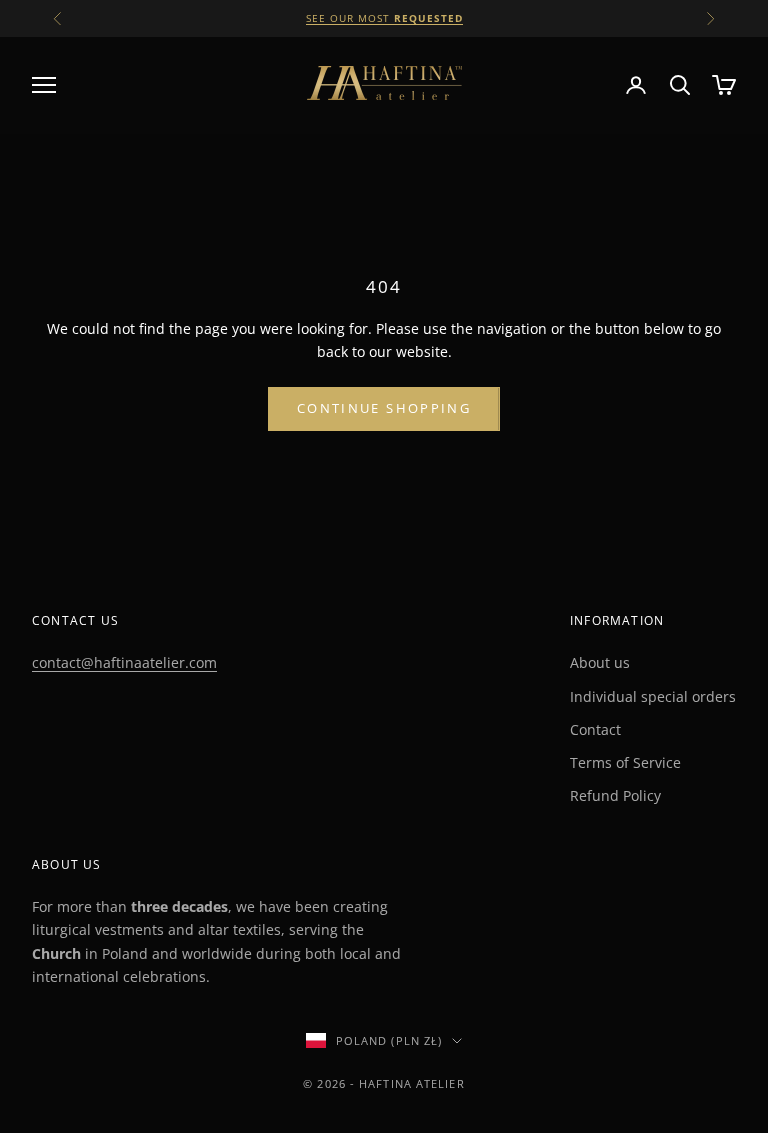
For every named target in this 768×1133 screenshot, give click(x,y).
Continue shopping (384, 408)
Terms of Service (625, 762)
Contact (595, 729)
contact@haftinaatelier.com (124, 662)
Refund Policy (615, 795)
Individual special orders (653, 696)
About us (600, 662)
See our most (384, 18)
